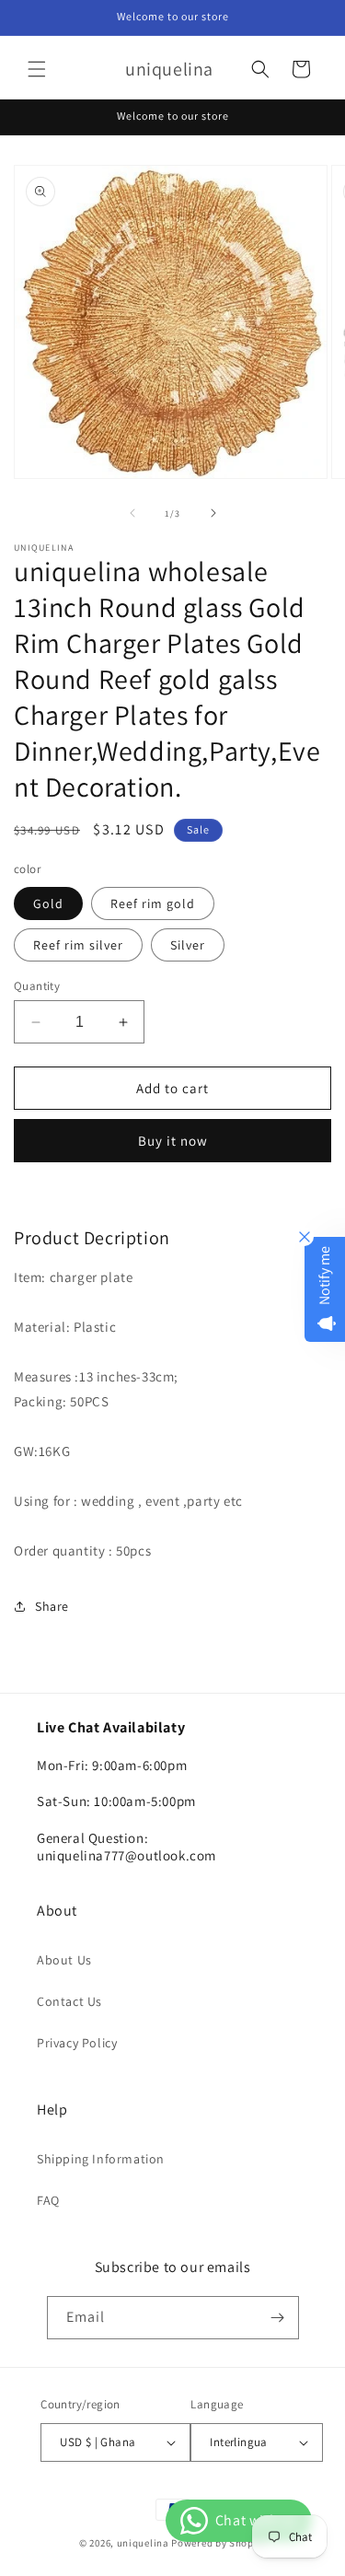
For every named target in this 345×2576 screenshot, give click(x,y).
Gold (48, 903)
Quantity (37, 986)
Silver (188, 945)
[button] (37, 69)
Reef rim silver (78, 945)
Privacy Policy (77, 2043)
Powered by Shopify (218, 2543)
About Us (64, 1960)
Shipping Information (101, 2159)
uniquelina (143, 2543)
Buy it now (173, 1141)
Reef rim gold (153, 903)
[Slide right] (213, 513)
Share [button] (52, 1606)
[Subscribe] (278, 2318)
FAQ (48, 2200)
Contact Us (69, 2001)
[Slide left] (132, 513)
